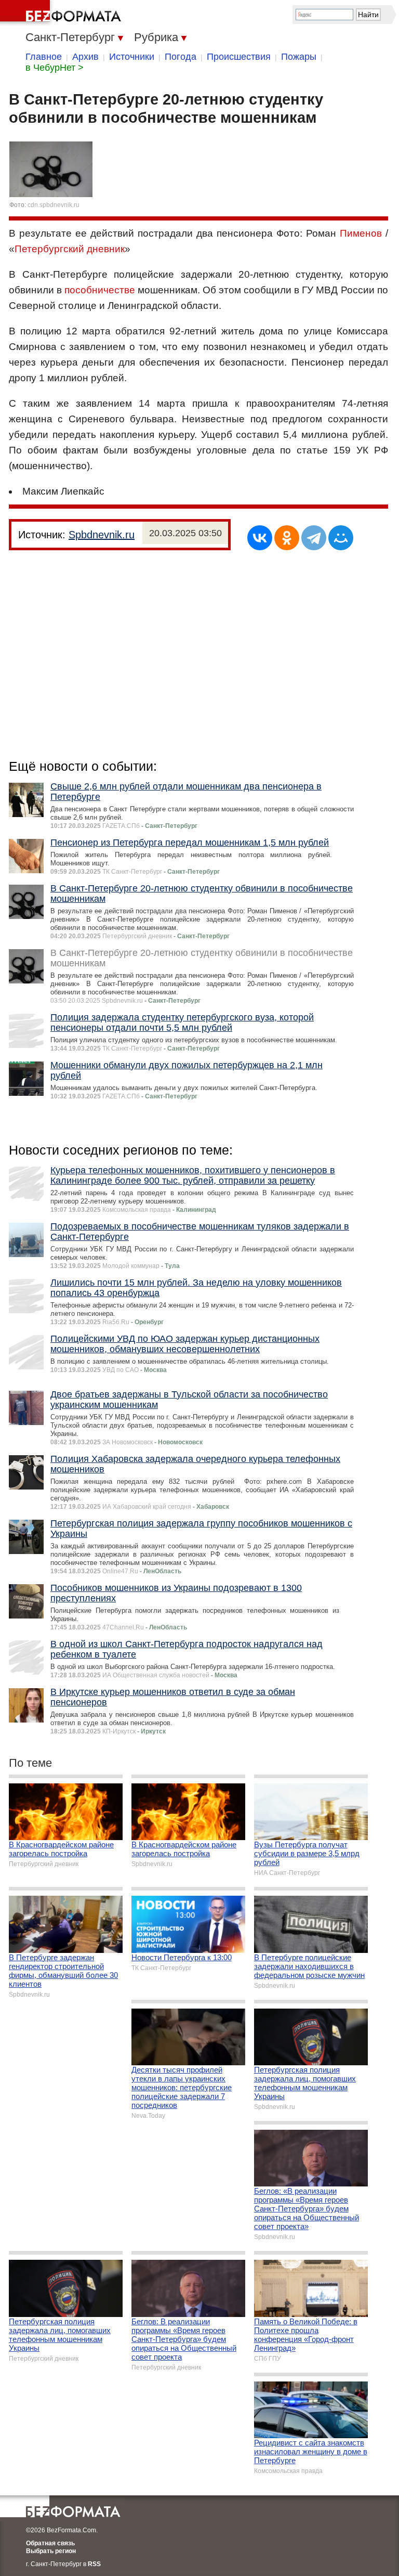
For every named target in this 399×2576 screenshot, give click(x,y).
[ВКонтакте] (260, 538)
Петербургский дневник (70, 249)
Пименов (361, 233)
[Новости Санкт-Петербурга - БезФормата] (62, 13)
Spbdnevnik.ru (102, 535)
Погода (181, 57)
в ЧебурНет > (55, 68)
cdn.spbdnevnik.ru (54, 205)
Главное (44, 57)
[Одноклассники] (287, 538)
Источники (132, 57)
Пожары (299, 57)
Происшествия (239, 57)
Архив (85, 57)
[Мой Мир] (341, 538)
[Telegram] (314, 538)
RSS (94, 2564)
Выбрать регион (51, 2551)
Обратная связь (50, 2543)
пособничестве (100, 290)
